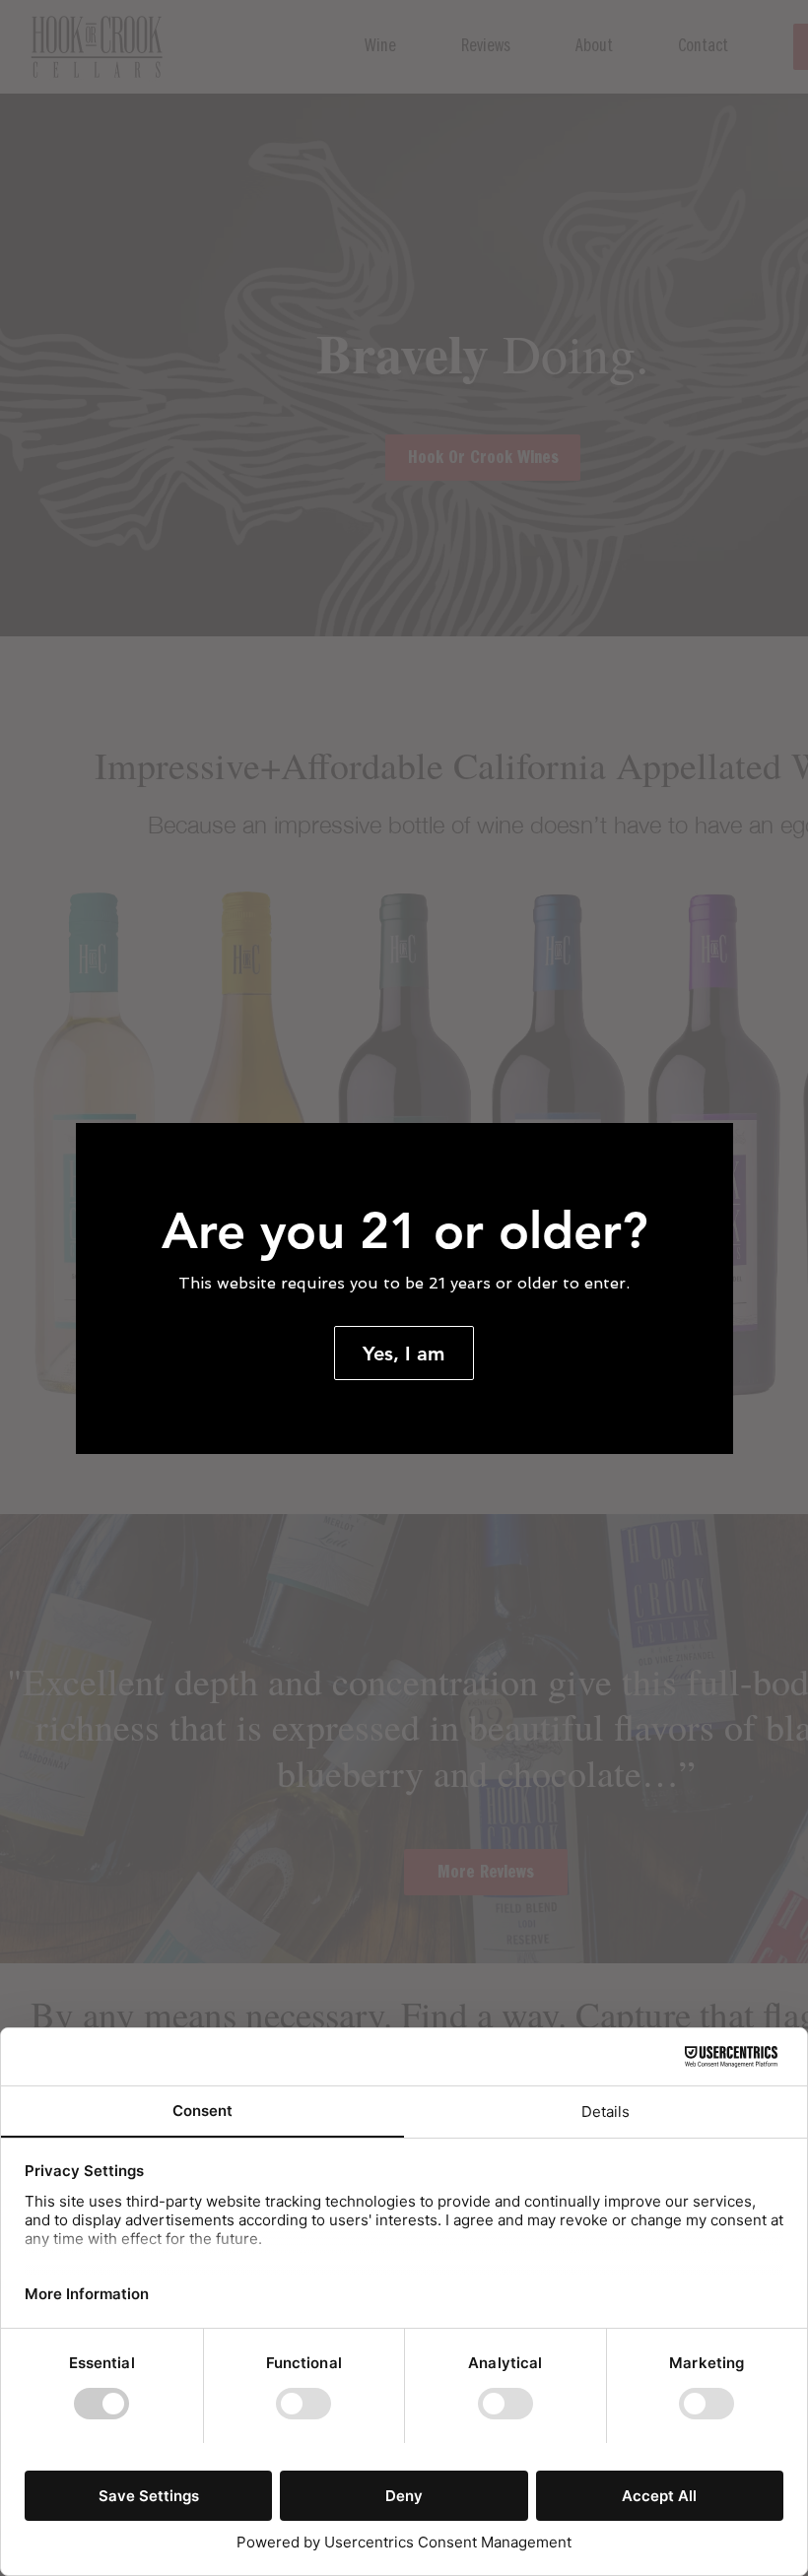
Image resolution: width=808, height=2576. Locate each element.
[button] (404, 1353)
